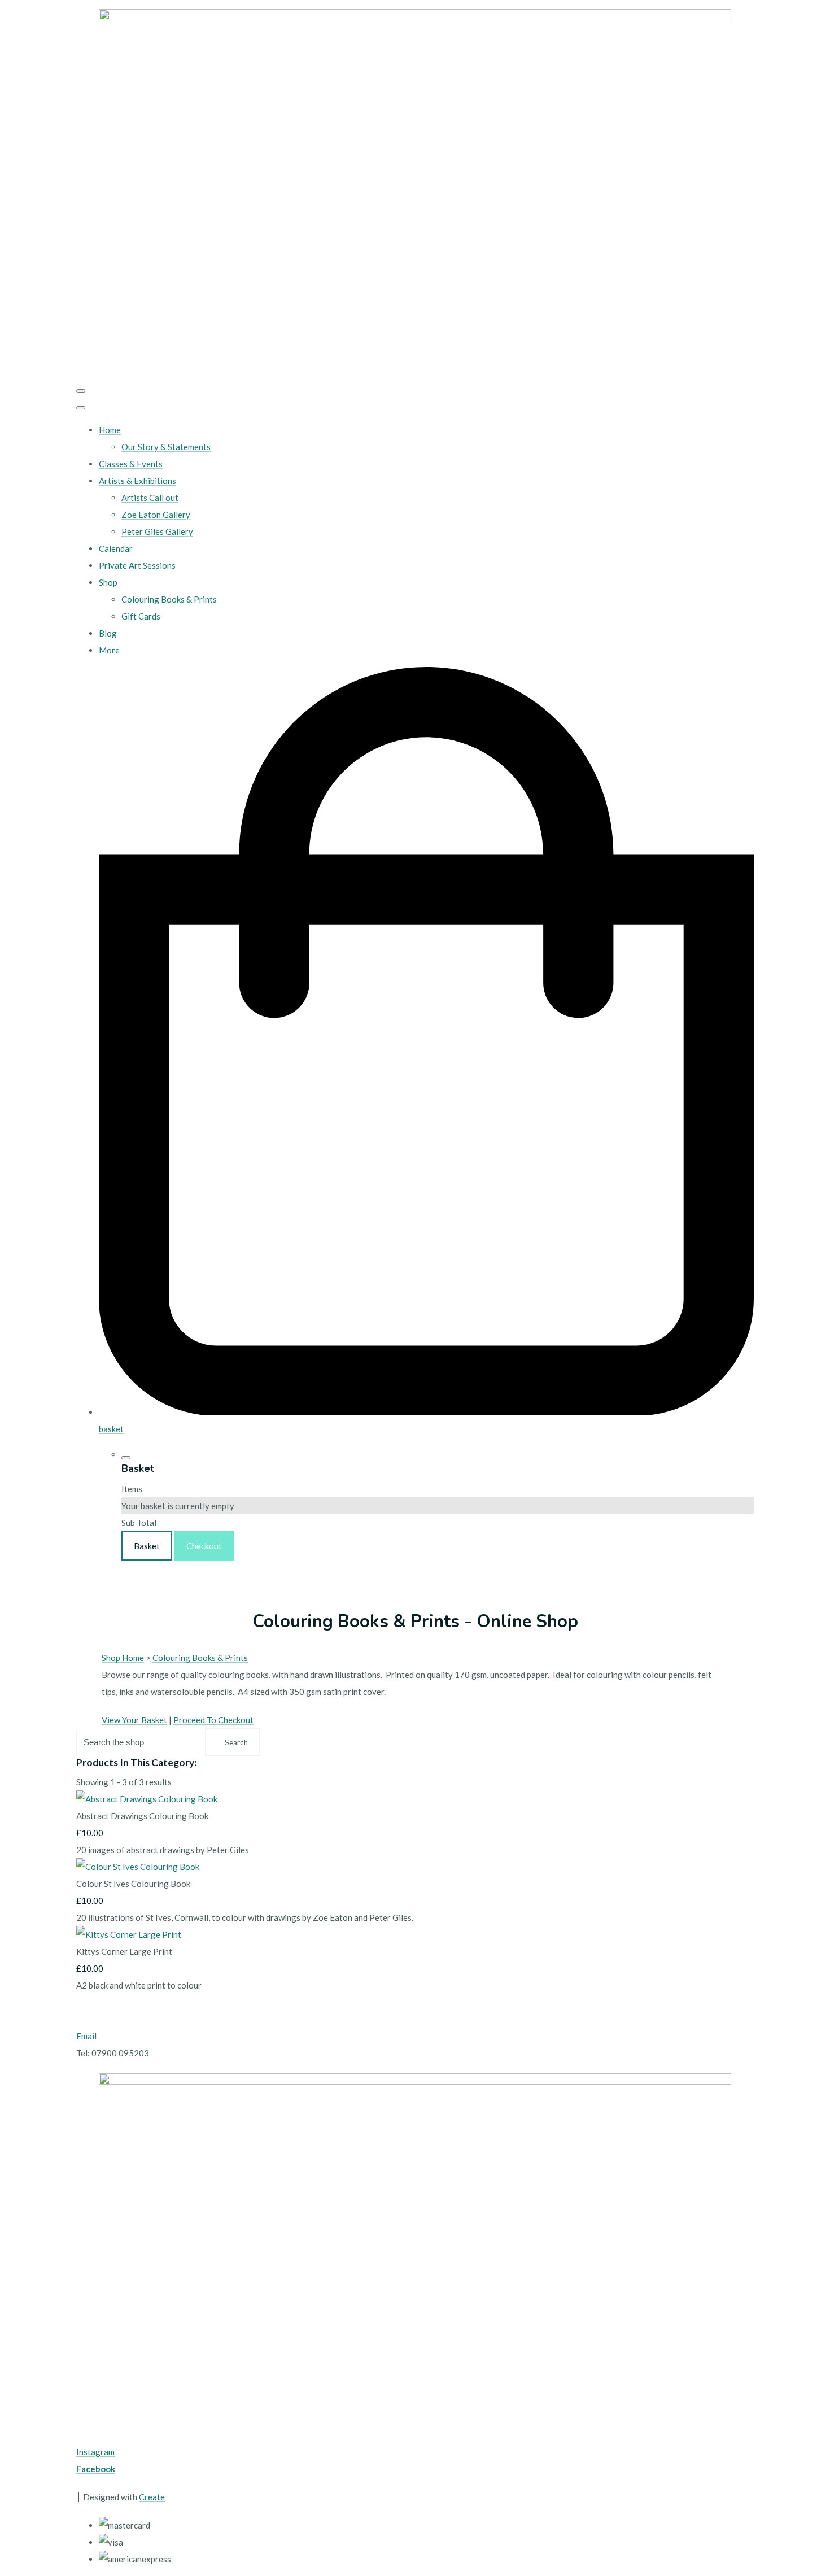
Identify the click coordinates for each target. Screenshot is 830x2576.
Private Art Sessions (137, 565)
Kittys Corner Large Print (124, 1951)
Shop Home (123, 1658)
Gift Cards (141, 616)
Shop (108, 582)
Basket (147, 1546)
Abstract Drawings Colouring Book (142, 1816)
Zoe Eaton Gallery (156, 515)
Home (110, 430)
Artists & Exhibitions (137, 481)
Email (86, 2036)
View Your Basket (134, 1720)
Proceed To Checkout (213, 1720)
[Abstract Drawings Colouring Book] (147, 1799)
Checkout (204, 1546)
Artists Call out (150, 498)
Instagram (95, 2452)
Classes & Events (131, 464)
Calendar (116, 548)
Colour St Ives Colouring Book (133, 1884)
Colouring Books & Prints (169, 599)
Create (152, 2497)
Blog (108, 633)
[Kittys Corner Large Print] (129, 1934)
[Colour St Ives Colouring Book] (138, 1867)
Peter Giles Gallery (157, 531)
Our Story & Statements (166, 447)
